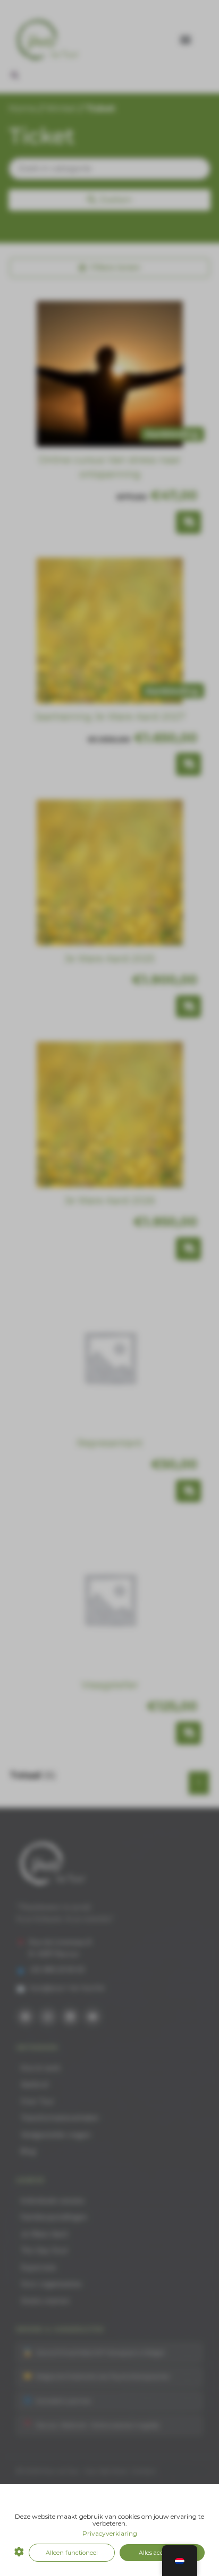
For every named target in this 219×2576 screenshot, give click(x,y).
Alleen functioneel (72, 2553)
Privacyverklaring (110, 2533)
